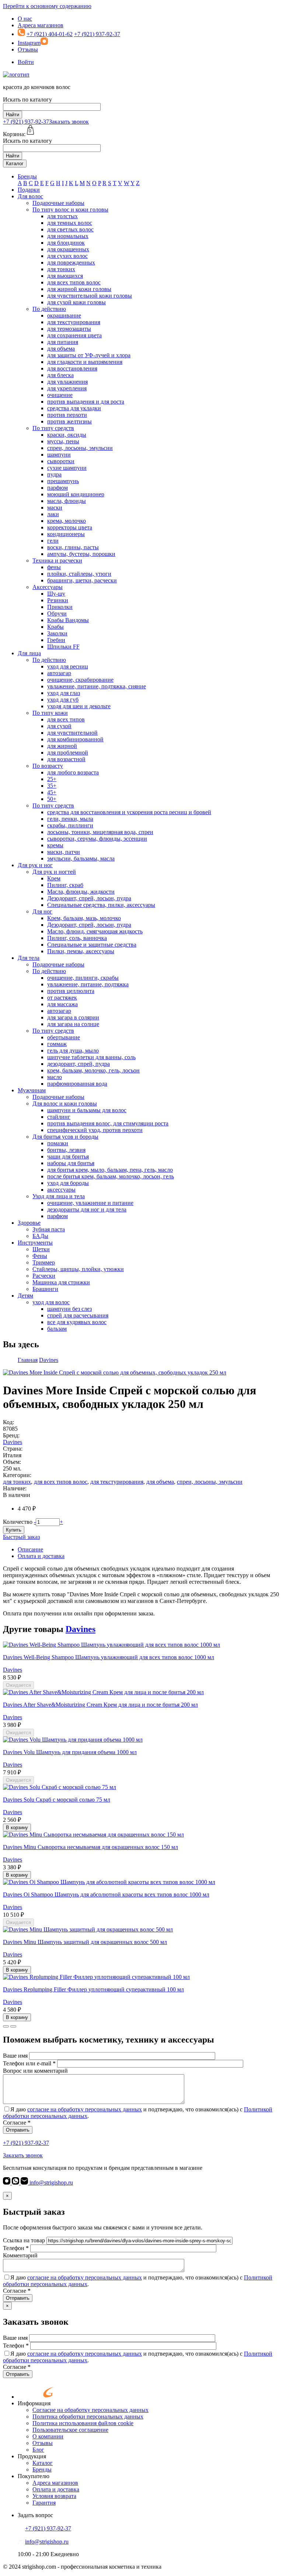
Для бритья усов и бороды (65, 1137)
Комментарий (20, 2255)
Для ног (42, 911)
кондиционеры (66, 534)
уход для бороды (68, 1183)
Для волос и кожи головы (65, 1104)
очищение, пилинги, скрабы (83, 978)
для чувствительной (72, 733)
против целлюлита (71, 991)
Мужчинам (32, 1090)
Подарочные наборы (58, 203)
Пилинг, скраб (65, 885)
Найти (13, 115)
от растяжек (62, 998)
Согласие (17, 2123)
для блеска (60, 375)
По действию (49, 309)
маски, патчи (64, 852)
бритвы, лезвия (66, 1150)
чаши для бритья (68, 1156)
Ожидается (18, 1685)
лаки (53, 514)
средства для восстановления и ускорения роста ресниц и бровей (129, 812)
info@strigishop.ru (50, 2183)
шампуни (59, 455)
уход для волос (51, 1302)
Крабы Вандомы (68, 620)
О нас (25, 19)
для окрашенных (68, 249)
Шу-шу (56, 594)
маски (55, 508)
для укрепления (67, 388)
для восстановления (72, 368)
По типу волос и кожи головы (70, 210)
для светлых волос (70, 229)
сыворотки (61, 461)
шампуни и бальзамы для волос (87, 1110)
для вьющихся (65, 276)
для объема (61, 349)
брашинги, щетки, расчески (82, 580)
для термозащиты (69, 329)
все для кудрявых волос (77, 1322)
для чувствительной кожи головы (90, 296)
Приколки (60, 607)
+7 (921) (26, 122)
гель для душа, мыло (73, 1051)
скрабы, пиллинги (70, 825)
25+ (52, 779)
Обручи (57, 613)
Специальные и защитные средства (92, 945)
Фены (40, 1256)
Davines (13, 1442)
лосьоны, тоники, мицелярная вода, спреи (100, 832)
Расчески (44, 1276)
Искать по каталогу (27, 100)
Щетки (41, 1249)
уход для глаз (64, 693)
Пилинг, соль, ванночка (77, 938)
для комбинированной (75, 739)
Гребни (56, 640)
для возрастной (66, 759)
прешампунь (63, 481)
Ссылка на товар (24, 2240)
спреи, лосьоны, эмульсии (80, 448)
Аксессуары (48, 587)
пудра (54, 474)
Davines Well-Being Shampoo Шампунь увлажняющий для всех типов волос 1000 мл (109, 1657)
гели (53, 541)
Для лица (29, 653)
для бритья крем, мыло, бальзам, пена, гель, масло (110, 1170)
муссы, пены (63, 441)
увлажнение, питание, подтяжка (88, 984)
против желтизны (69, 421)
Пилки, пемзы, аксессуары (81, 951)
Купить (14, 1530)
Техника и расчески (57, 560)
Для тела (29, 958)
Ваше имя (15, 2056)
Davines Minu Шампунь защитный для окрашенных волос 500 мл (85, 1942)
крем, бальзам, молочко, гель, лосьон (93, 1070)
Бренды (27, 176)
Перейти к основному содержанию (47, 6)
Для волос (30, 196)
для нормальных (68, 236)
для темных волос (70, 223)
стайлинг (59, 1117)
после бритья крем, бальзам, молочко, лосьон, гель (111, 1176)
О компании (48, 2436)
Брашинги (45, 1289)
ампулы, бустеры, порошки (81, 554)
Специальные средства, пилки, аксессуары (101, 905)
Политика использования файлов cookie (83, 2423)
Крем (54, 878)
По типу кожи (50, 713)
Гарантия (44, 2503)
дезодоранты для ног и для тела (87, 1209)
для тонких (61, 269)
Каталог (15, 164)
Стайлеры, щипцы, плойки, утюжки (78, 1269)
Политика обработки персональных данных (88, 2417)
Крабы (55, 627)
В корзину (17, 1828)
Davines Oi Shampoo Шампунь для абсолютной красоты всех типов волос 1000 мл (106, 1894)
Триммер (44, 1262)
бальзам (57, 1329)
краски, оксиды (67, 435)
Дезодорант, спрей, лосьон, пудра (89, 898)
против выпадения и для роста (86, 402)
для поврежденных (71, 262)
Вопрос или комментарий (35, 2071)
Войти (26, 62)
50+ (52, 799)
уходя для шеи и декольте (79, 706)
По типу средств (53, 428)
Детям (25, 1296)
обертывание (64, 1037)
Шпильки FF (63, 647)
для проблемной (68, 753)
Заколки (57, 633)
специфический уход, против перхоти (95, 1130)
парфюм (57, 488)
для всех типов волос (74, 282)
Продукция (32, 2456)
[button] (6, 2026)
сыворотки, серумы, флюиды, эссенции (97, 839)
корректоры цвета (70, 527)
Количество (18, 1522)
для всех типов (66, 719)
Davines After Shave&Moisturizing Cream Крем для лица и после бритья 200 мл (100, 1705)
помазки (58, 1143)
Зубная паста (49, 1229)
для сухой (59, 726)
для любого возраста (73, 772)
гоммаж (57, 1044)
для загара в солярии (73, 1017)
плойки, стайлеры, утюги (79, 574)
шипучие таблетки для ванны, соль (91, 1057)
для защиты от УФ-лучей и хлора (89, 355)
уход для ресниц (68, 666)
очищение (60, 395)
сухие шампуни (67, 468)
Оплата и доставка (41, 1556)
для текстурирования (74, 322)
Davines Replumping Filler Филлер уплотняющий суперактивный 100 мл (93, 1989)
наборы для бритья (71, 1163)
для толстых (62, 216)
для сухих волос (67, 256)
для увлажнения (67, 382)
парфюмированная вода (77, 1084)
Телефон (16, 2248)
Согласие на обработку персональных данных (90, 2410)
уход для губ (63, 700)
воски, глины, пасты (73, 547)
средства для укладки (74, 408)
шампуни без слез (69, 1309)
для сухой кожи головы (76, 302)
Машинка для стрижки (61, 1282)
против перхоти (67, 415)
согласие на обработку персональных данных (85, 2109)
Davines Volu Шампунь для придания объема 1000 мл (70, 1752)
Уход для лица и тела (59, 1196)
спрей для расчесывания (78, 1315)
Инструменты (35, 1243)
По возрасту (48, 766)
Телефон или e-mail (29, 2063)
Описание (30, 1549)
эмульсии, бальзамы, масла (81, 858)
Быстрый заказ (21, 1537)
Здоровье (29, 1223)
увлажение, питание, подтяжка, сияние (97, 686)
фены (54, 567)
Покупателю (34, 2476)
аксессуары (61, 1190)
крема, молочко (67, 521)
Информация (34, 2403)
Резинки (58, 600)
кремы (55, 845)
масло (55, 1077)
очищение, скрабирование (80, 680)
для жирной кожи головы (79, 289)
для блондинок (66, 243)
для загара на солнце (73, 1024)
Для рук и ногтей (54, 872)
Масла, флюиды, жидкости (81, 892)
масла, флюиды (67, 501)
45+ (52, 792)
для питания (63, 342)
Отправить (18, 2130)
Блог (38, 2450)
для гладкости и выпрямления (85, 362)
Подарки (29, 190)
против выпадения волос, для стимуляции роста (108, 1123)
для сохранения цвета (74, 335)
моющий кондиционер (76, 494)
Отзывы (28, 49)
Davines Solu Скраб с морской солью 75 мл (57, 1800)
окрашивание (64, 315)
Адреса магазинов (41, 25)
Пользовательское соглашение (70, 2430)
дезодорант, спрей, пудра (78, 1064)
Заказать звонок (69, 122)
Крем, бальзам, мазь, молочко (84, 918)
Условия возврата (54, 2496)
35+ (52, 786)
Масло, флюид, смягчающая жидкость (95, 931)
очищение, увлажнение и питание (90, 1203)
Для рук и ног (35, 865)
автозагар (59, 673)
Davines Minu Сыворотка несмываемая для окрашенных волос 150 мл (90, 1847)
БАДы (40, 1236)
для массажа (62, 1004)
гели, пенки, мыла (70, 819)
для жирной (62, 746)
